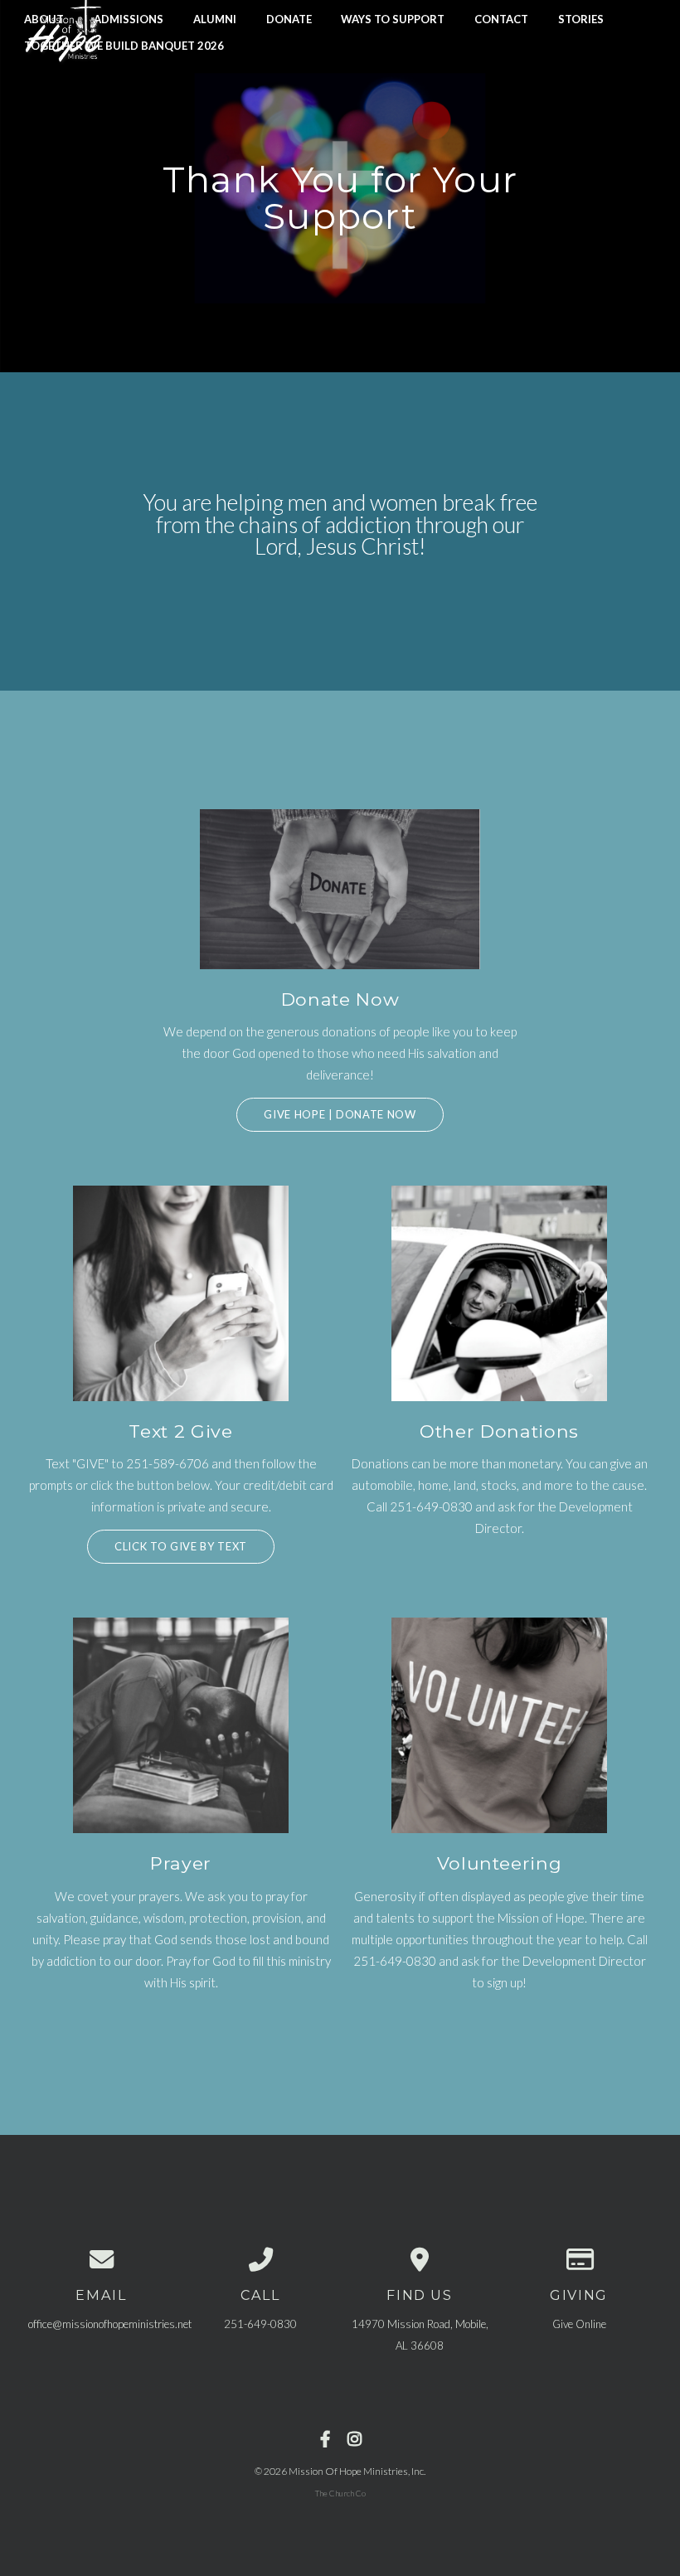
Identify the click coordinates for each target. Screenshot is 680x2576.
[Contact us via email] (101, 2260)
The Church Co (340, 2493)
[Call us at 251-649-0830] (260, 2260)
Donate (289, 18)
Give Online (579, 2324)
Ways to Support (393, 18)
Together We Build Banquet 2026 (124, 46)
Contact (501, 18)
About (44, 18)
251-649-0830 (260, 2324)
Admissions (129, 18)
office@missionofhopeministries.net (110, 2324)
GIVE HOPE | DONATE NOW (340, 1114)
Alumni (215, 18)
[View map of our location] (420, 2260)
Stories (581, 18)
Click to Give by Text (181, 1546)
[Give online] (579, 2260)
